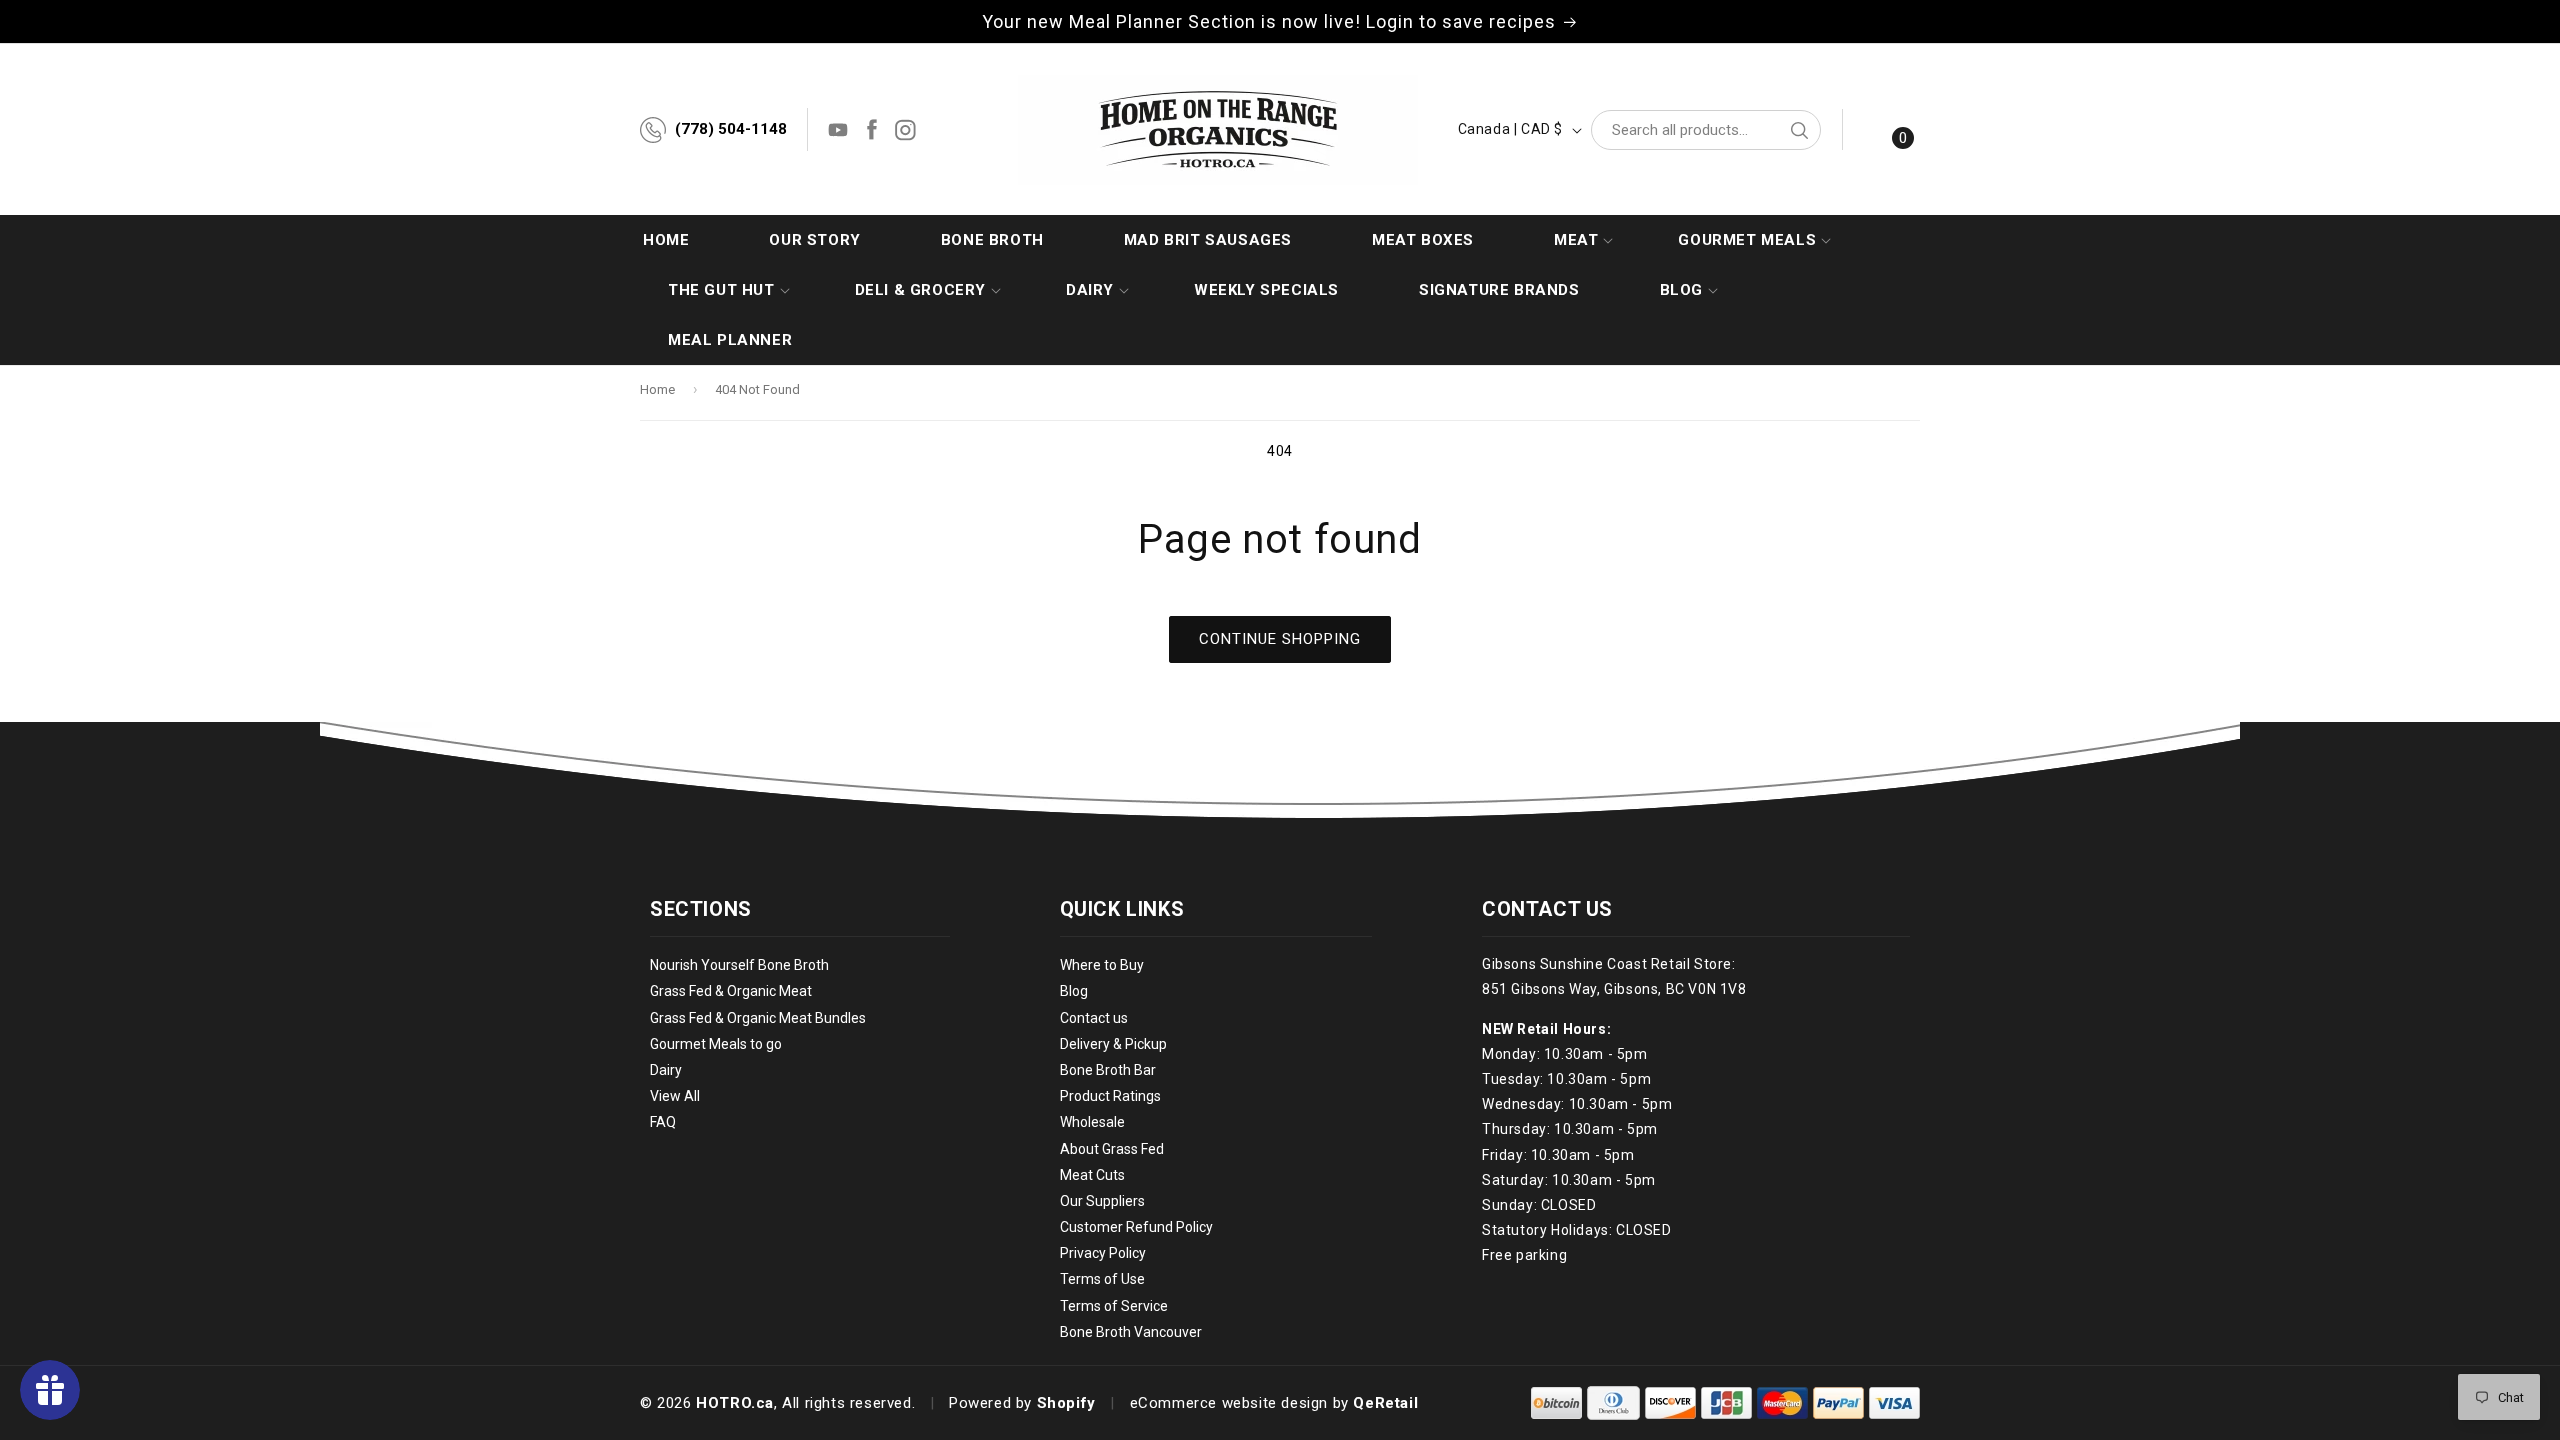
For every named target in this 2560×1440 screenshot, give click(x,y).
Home (657, 389)
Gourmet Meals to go (716, 1044)
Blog (1074, 991)
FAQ (663, 1122)
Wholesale (1092, 1122)
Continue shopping (1280, 639)
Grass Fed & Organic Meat (731, 991)
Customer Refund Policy (1136, 1227)
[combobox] (1706, 130)
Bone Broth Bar (1108, 1070)
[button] (1576, 240)
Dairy (666, 1070)
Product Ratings (1110, 1096)
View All (675, 1096)
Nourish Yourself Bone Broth (739, 965)
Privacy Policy (1103, 1253)
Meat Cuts (1092, 1175)
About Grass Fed (1112, 1149)
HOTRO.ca (735, 1403)
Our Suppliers (1102, 1201)
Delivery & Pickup (1113, 1044)
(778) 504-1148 (731, 129)
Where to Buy (1102, 965)
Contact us (1094, 1018)
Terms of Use (1102, 1279)
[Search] (1799, 130)
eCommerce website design (1229, 1403)
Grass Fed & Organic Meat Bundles (758, 1018)
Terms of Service (1114, 1306)
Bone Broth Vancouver (1131, 1332)
